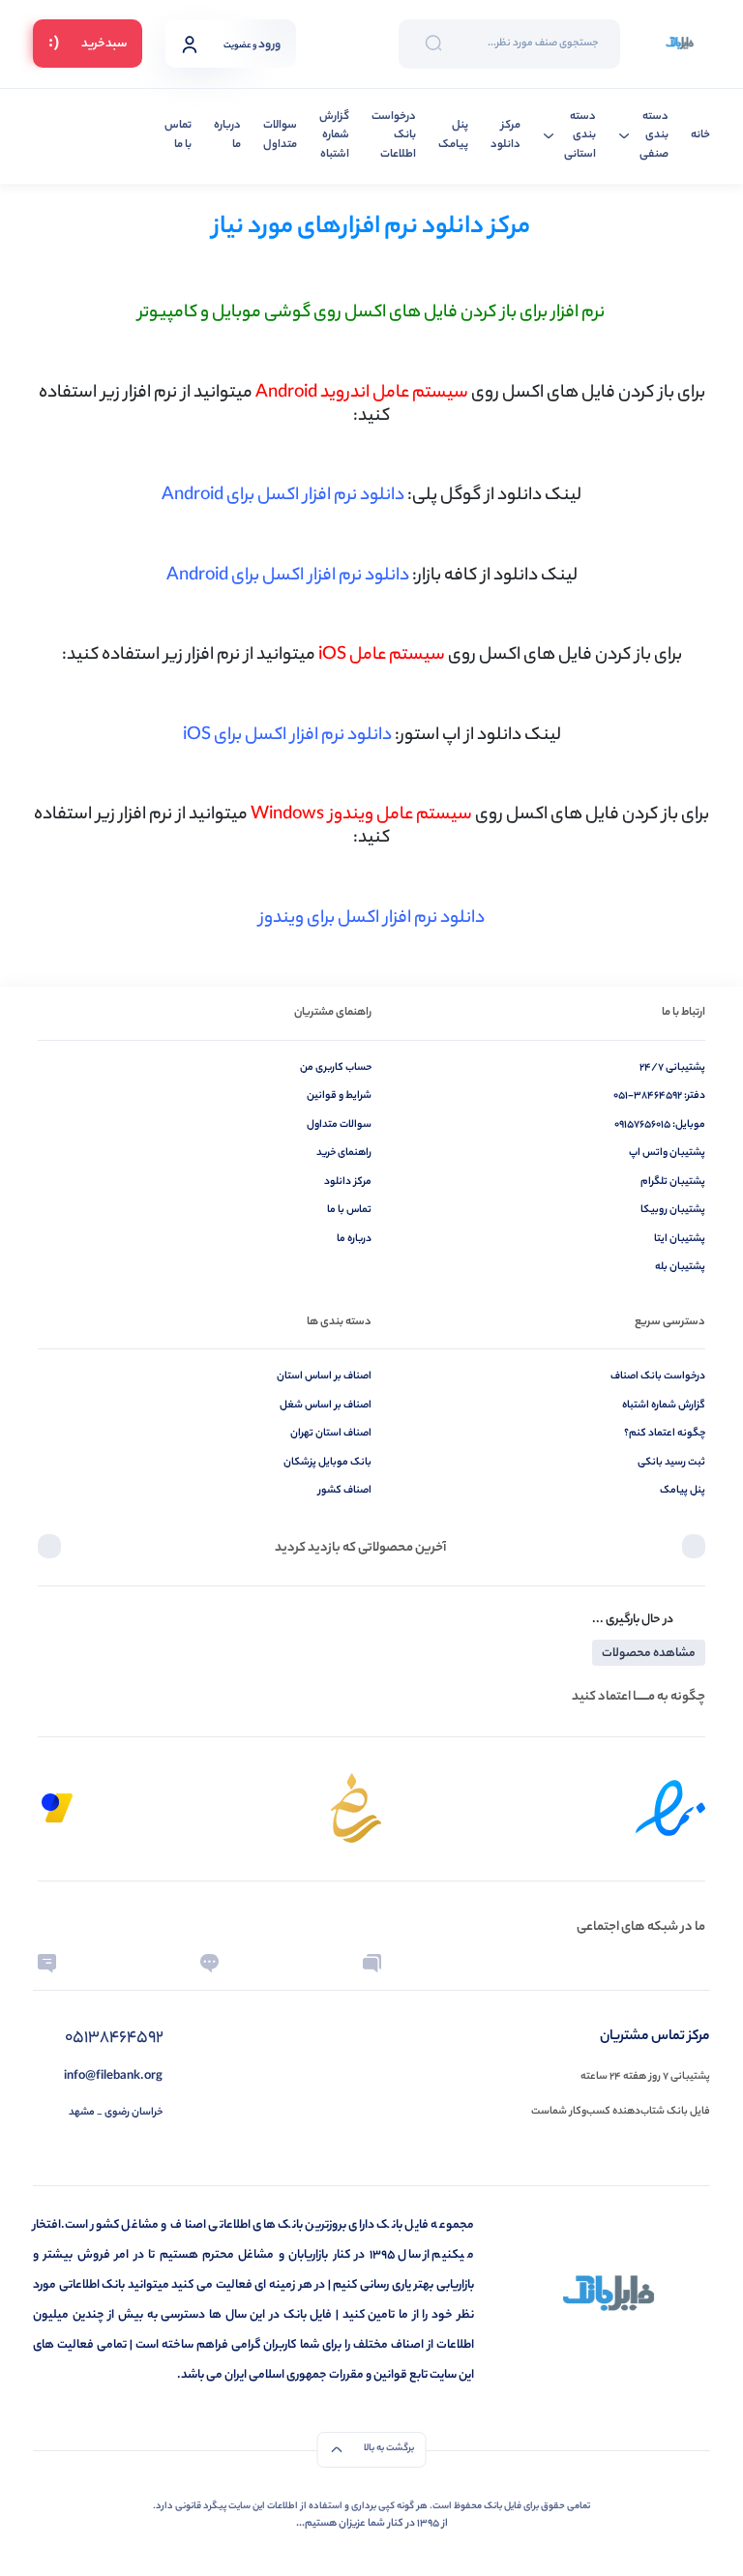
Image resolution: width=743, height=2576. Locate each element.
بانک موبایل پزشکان (327, 1463)
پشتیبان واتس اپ (667, 1153)
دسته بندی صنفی (654, 136)
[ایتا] (47, 1963)
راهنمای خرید (344, 1153)
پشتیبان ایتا (680, 1239)
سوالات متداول (280, 136)
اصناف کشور (345, 1491)
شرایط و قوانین (339, 1096)
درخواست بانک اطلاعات (394, 136)
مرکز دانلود (505, 136)
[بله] (209, 1963)
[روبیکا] (372, 1963)
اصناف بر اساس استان (324, 1377)
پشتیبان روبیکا (673, 1210)
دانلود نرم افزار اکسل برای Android (283, 496)
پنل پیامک (453, 136)
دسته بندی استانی (580, 136)
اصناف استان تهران (331, 1434)
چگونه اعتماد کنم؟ (665, 1434)
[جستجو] (433, 44)
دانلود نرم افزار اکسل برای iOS (287, 736)
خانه (700, 136)
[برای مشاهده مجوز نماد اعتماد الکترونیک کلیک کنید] (670, 1808)
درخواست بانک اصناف (658, 1377)
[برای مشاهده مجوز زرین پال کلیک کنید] (57, 1808)
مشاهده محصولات (649, 1654)
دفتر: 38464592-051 (659, 1096)
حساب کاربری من (336, 1068)
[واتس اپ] (534, 1963)
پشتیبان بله (680, 1267)
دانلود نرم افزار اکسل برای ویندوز (372, 919)
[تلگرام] (696, 1963)
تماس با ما (178, 136)
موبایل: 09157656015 (660, 1125)
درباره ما (227, 136)
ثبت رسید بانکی (671, 1463)
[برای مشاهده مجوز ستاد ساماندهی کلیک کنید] (356, 1808)
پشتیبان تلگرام (673, 1182)
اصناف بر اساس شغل (326, 1406)
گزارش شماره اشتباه (334, 136)
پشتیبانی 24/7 (672, 1068)
